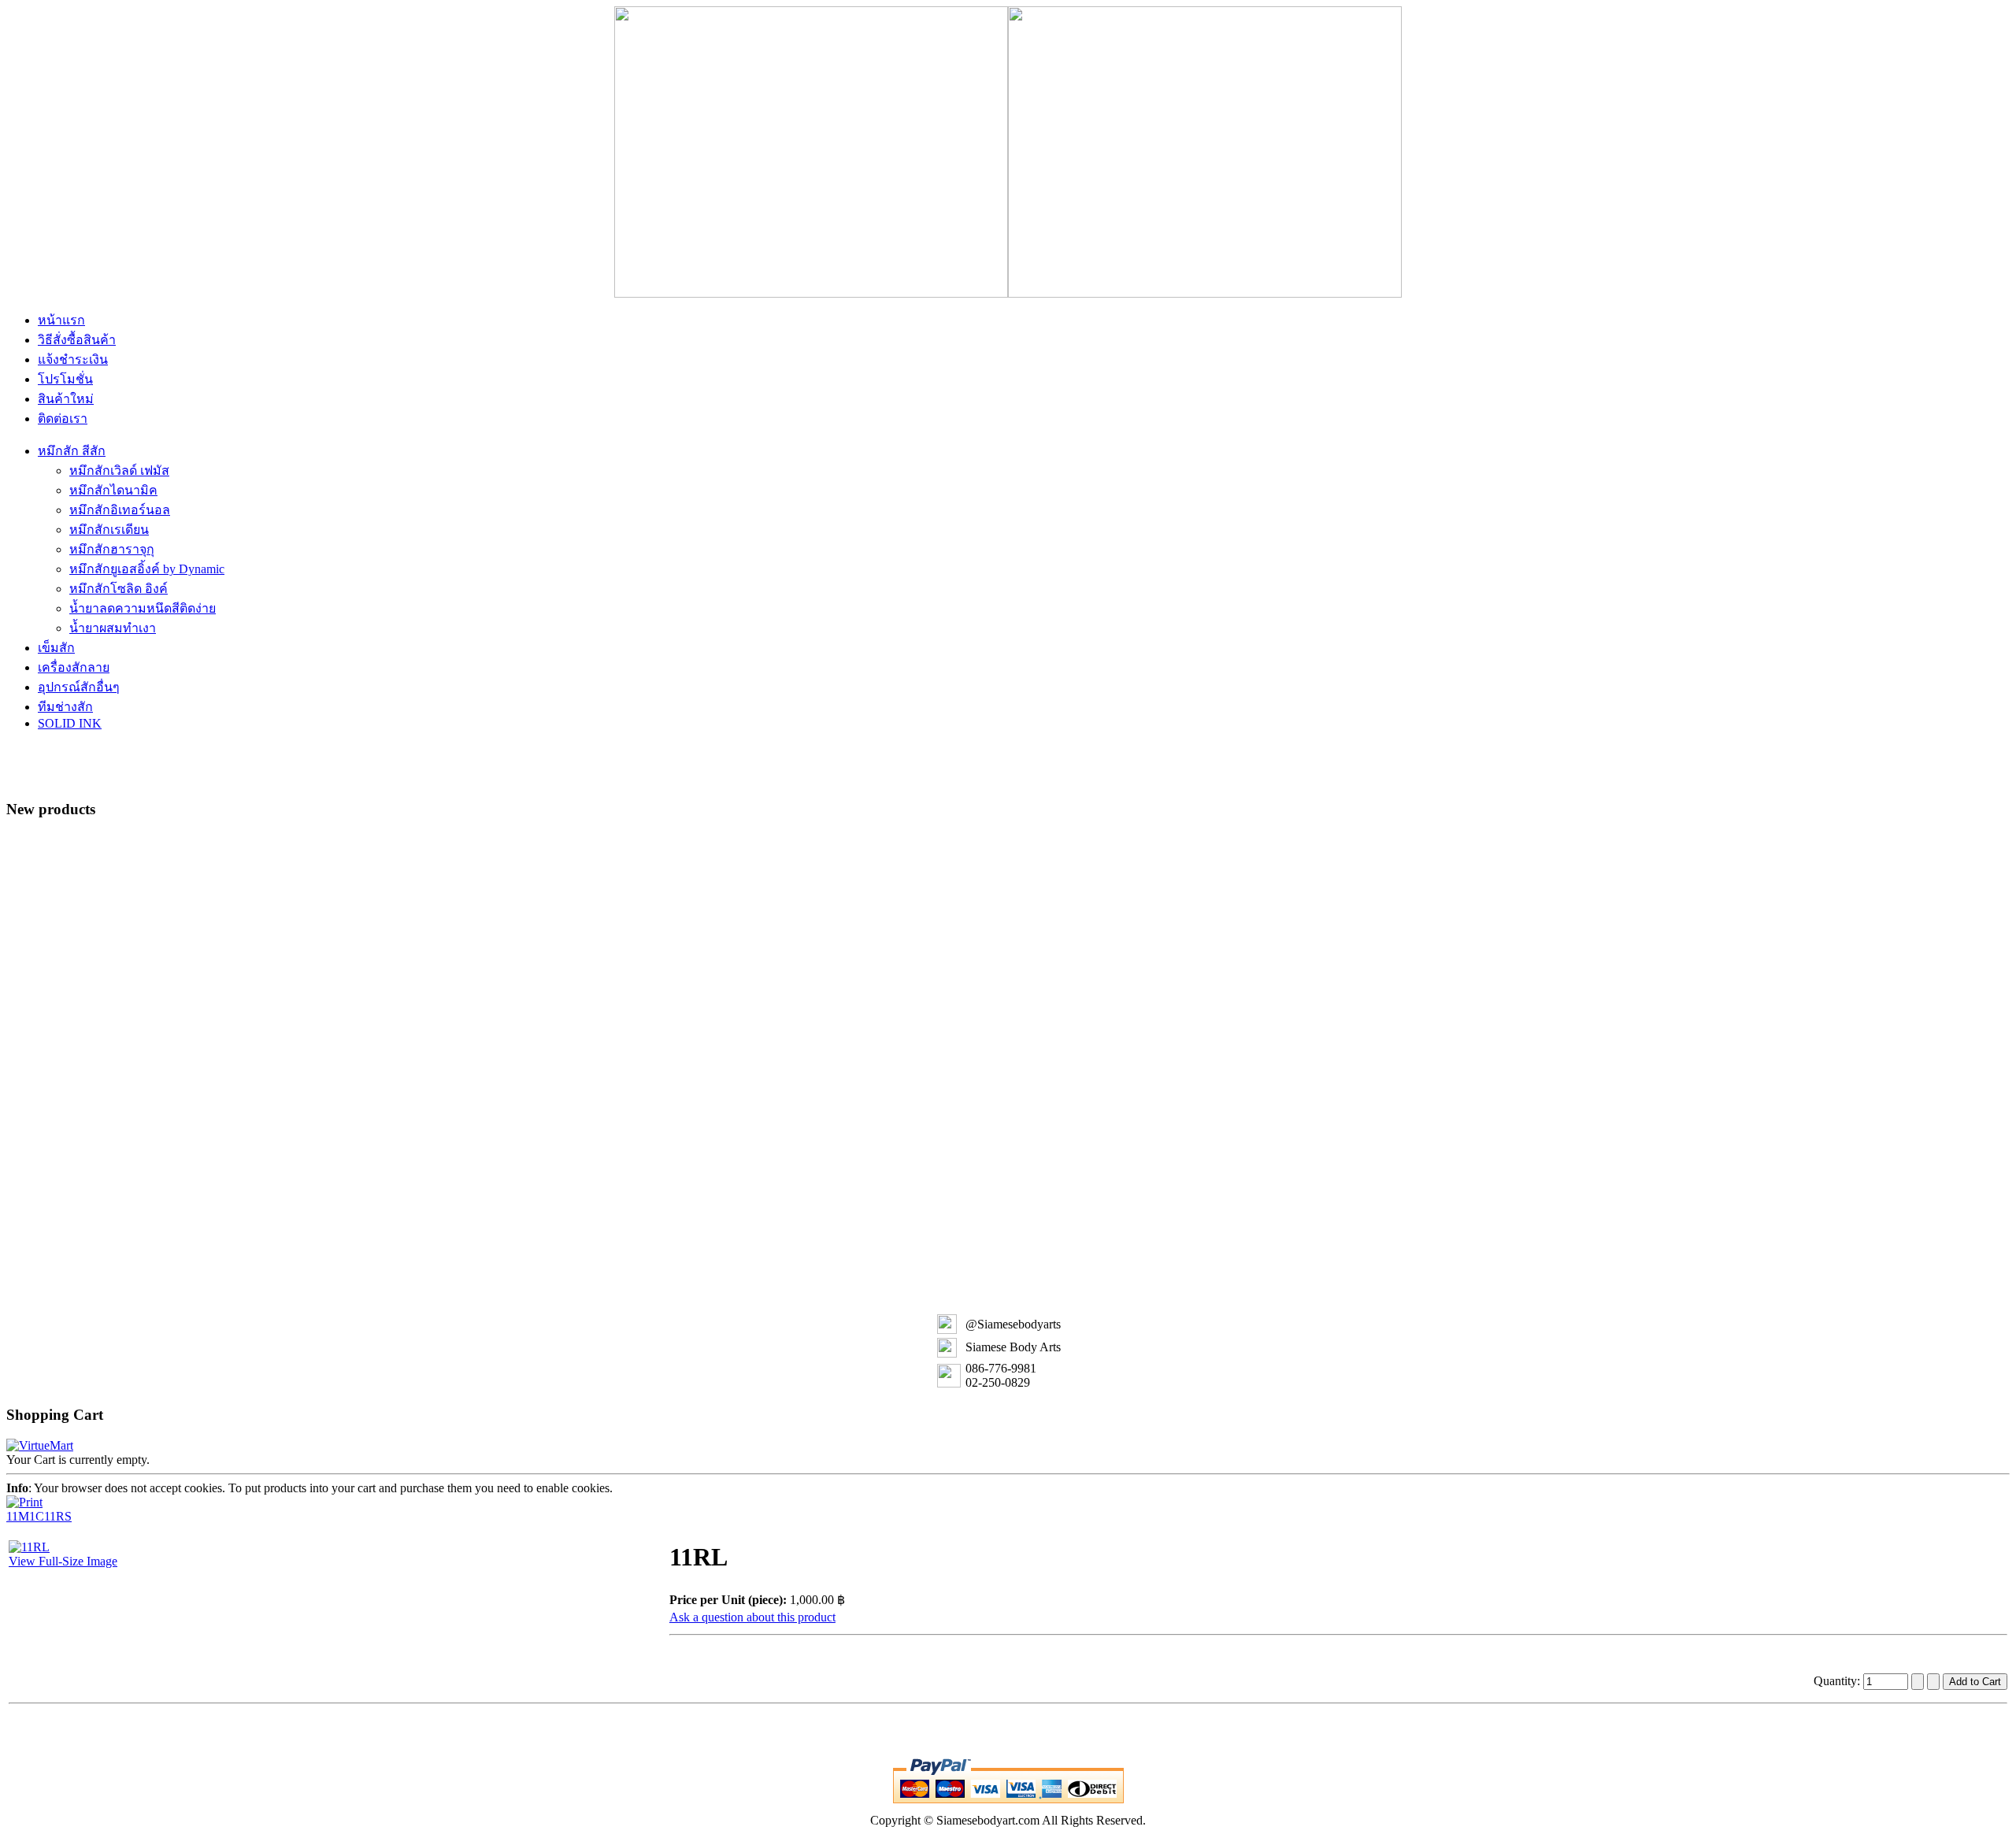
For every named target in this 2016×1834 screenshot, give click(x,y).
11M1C (25, 1516)
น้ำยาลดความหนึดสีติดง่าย (143, 608)
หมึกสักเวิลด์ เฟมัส (119, 471)
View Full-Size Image (63, 1561)
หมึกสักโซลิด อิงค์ (119, 589)
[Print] (24, 1498)
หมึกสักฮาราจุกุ (112, 549)
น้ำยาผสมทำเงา (113, 628)
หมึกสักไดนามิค (113, 490)
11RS (58, 1516)
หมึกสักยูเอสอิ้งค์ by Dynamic (147, 569)
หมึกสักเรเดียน (109, 530)
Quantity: (1838, 1681)
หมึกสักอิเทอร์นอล (120, 510)
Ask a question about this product (752, 1617)
